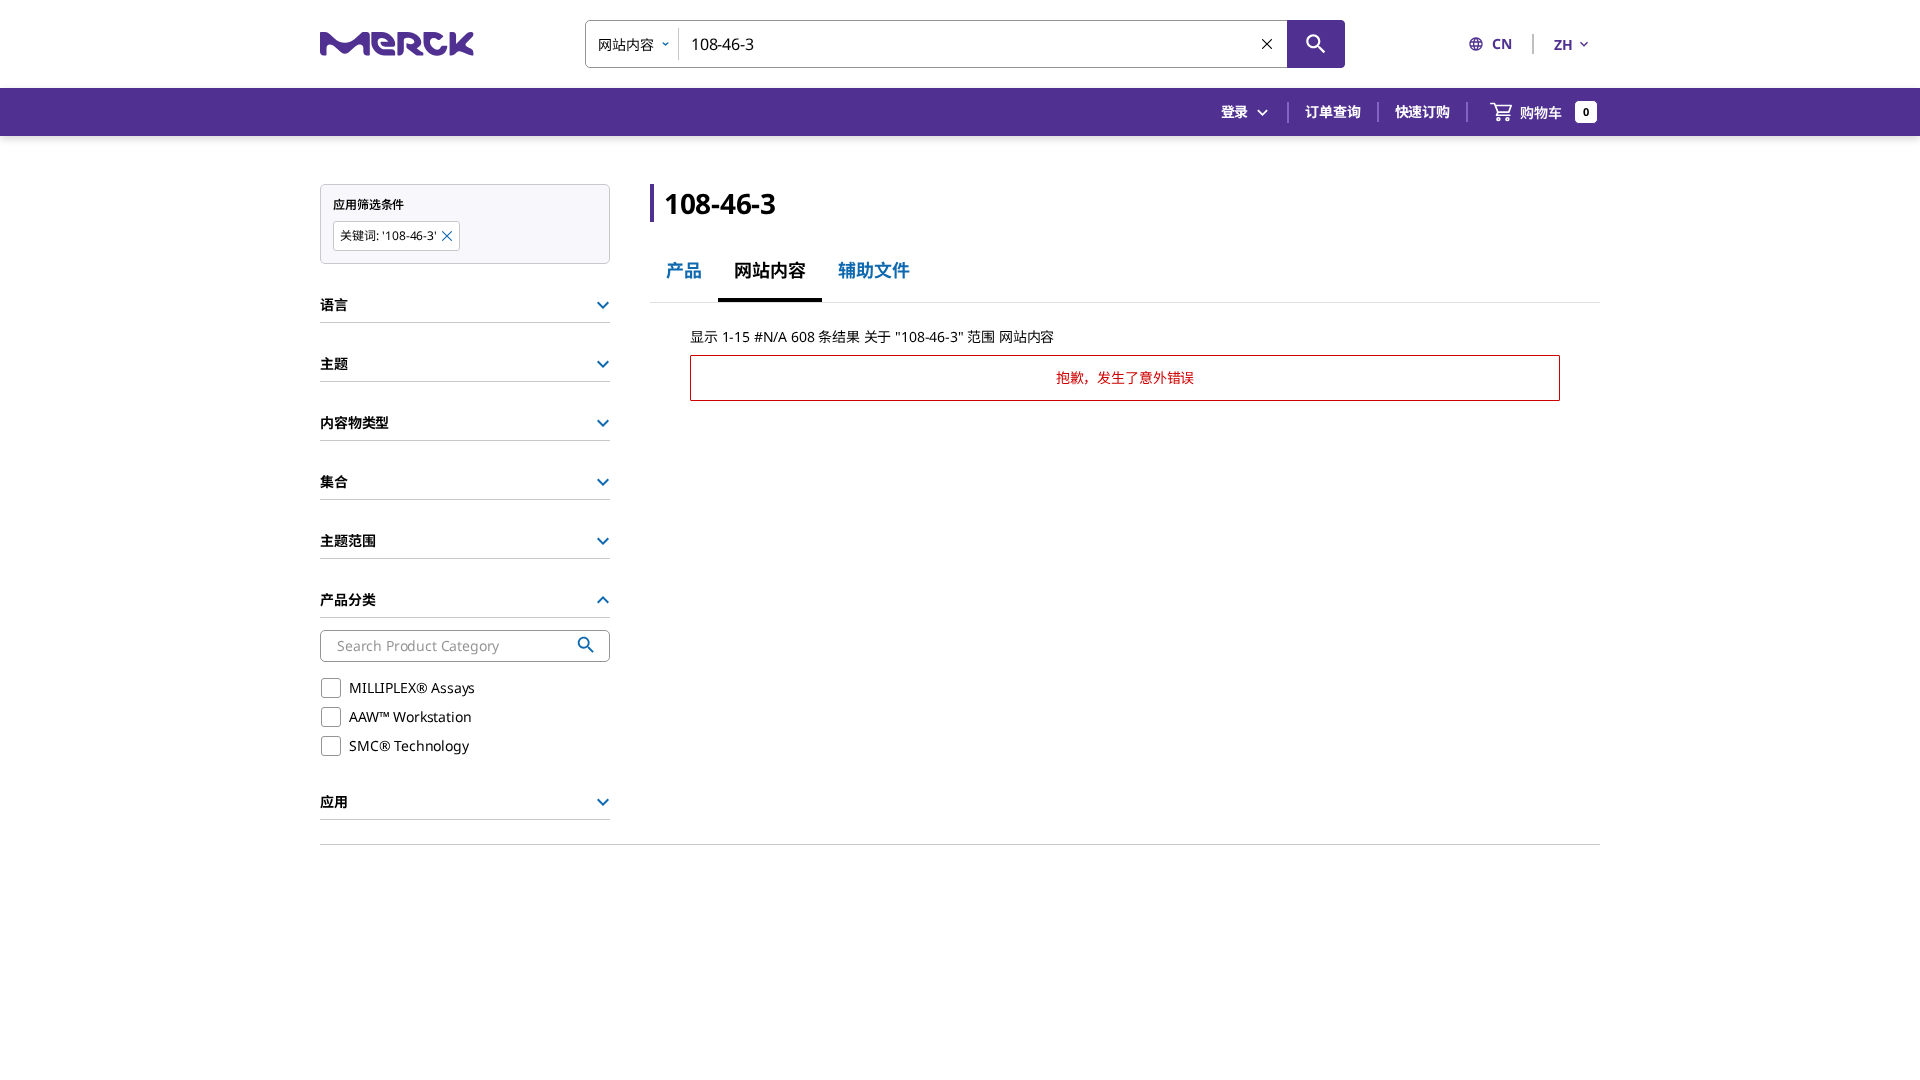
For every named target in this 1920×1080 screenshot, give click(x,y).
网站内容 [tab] (770, 270)
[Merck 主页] (397, 43)
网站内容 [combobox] (625, 44)
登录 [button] (1235, 111)
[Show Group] (603, 305)
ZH (1563, 44)
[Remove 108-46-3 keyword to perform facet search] (448, 237)
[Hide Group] (603, 600)
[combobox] (965, 44)
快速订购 (1422, 111)
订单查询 (1332, 111)
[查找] (1316, 44)
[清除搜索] (1268, 45)
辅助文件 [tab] (874, 270)
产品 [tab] (684, 270)
